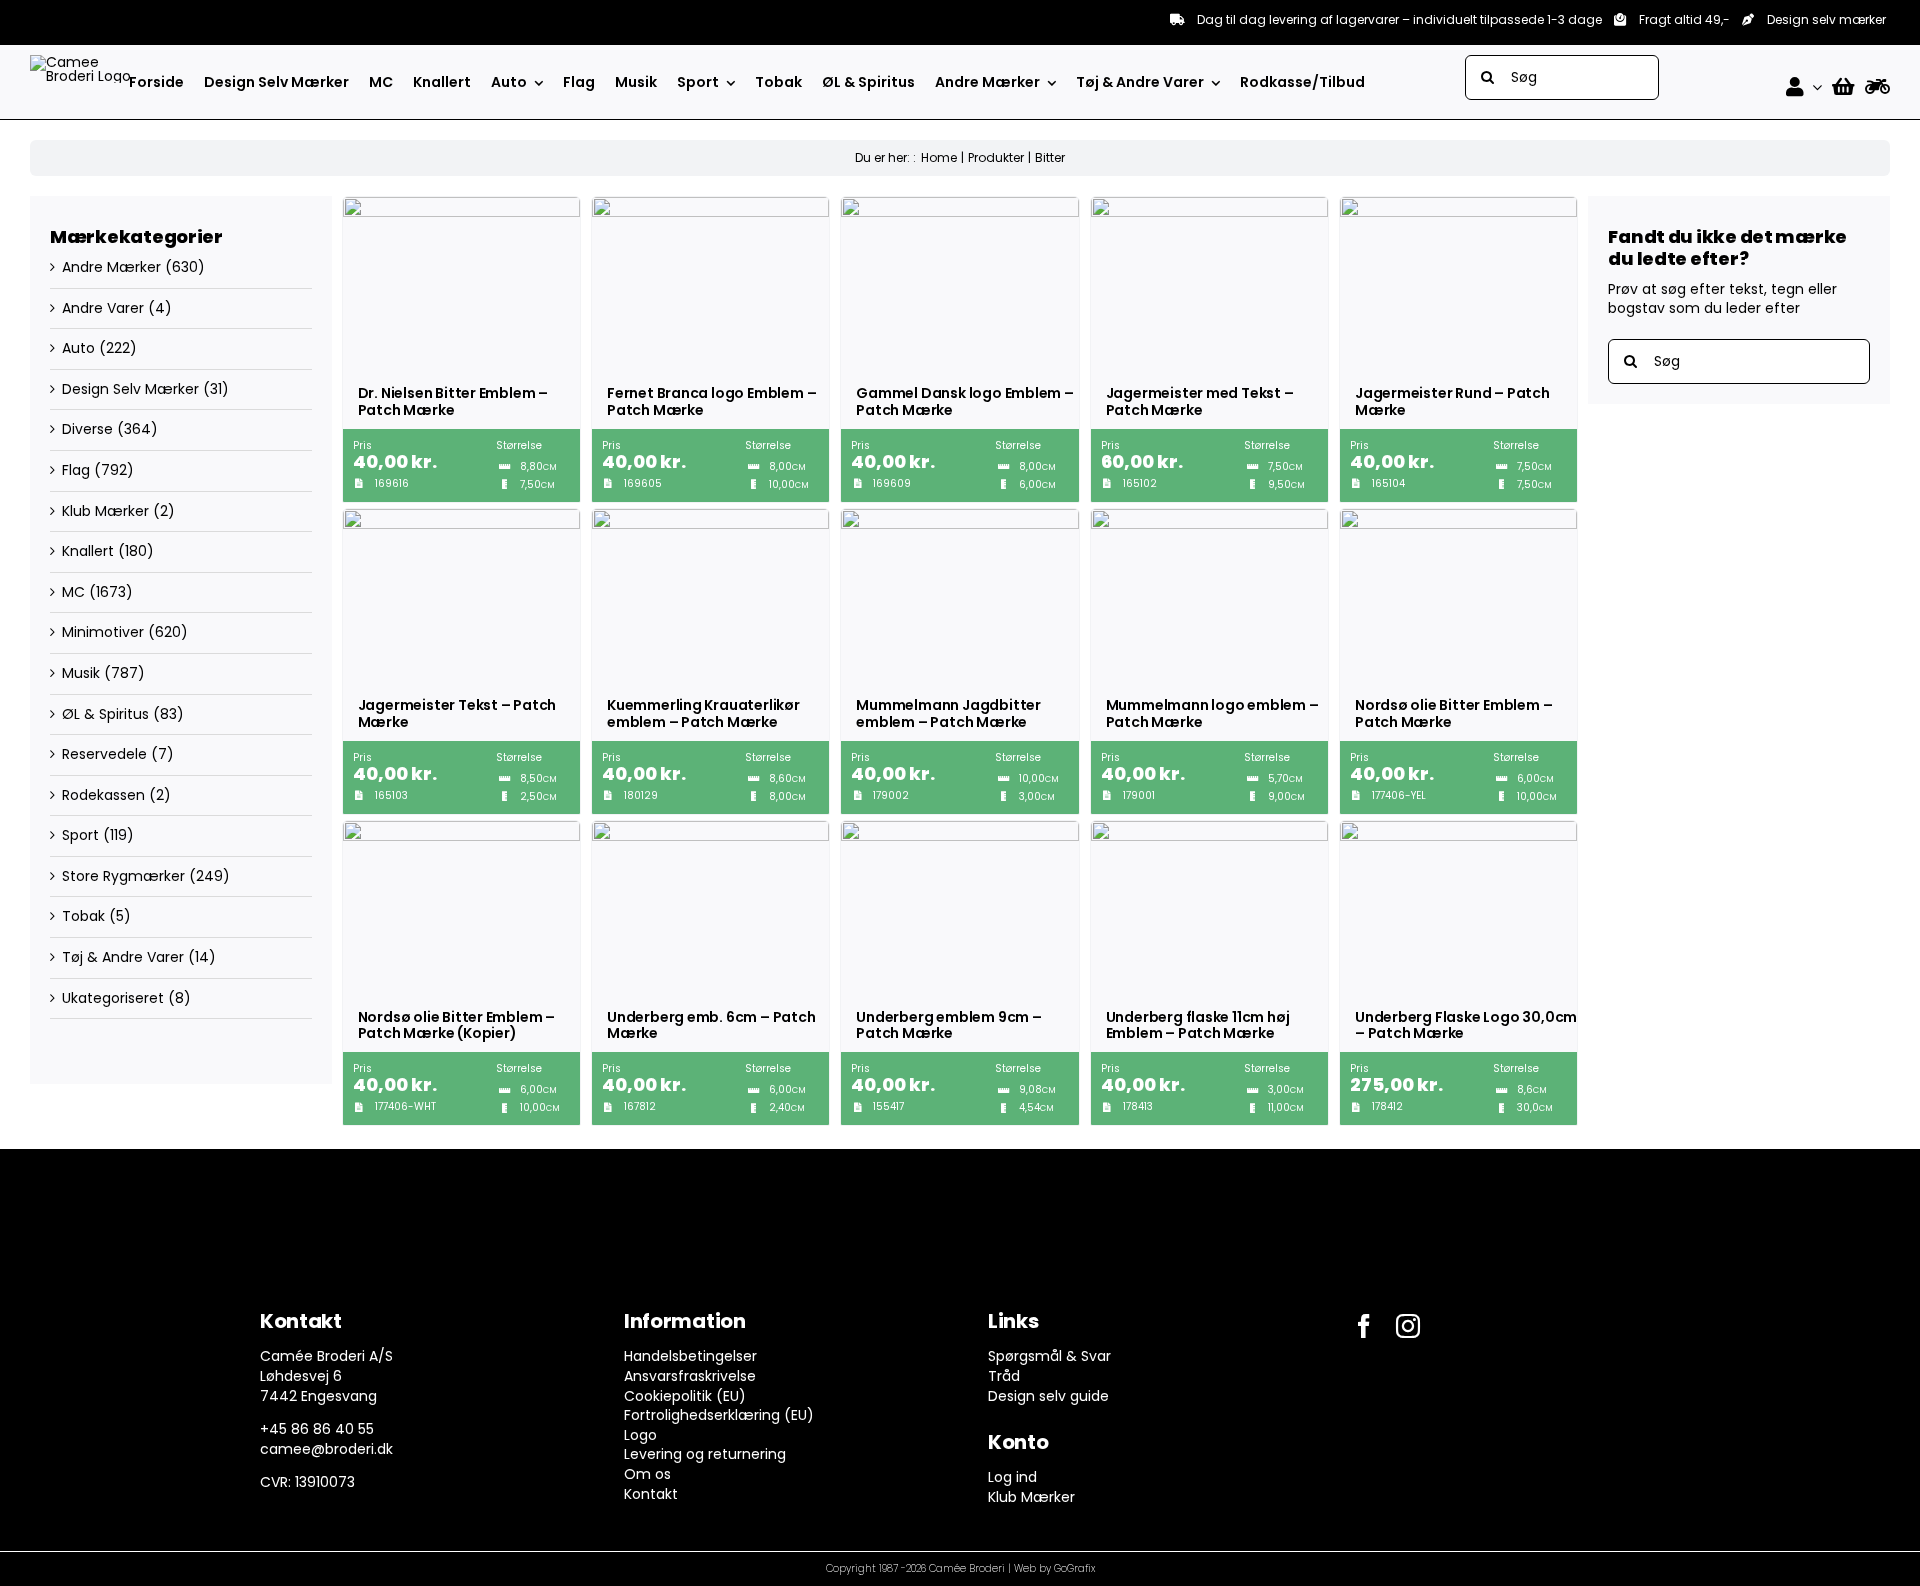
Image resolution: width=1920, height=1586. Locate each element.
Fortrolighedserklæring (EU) (719, 1415)
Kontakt (651, 1494)
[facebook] (1364, 1326)
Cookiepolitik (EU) (685, 1396)
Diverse (87, 429)
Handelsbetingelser (690, 1356)
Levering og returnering (705, 1454)
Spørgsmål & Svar (1049, 1356)
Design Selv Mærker (130, 389)
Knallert (88, 551)
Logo (640, 1435)
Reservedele (104, 754)
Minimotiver (103, 632)
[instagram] (1408, 1326)
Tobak (83, 916)
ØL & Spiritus (105, 714)
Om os (647, 1474)
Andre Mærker (111, 267)
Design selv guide (1048, 1396)
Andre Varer (103, 308)
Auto (78, 348)
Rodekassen (103, 795)
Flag (76, 470)
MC (73, 592)
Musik (81, 673)
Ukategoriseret (113, 998)
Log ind (1012, 1477)
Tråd (1004, 1376)
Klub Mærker (105, 511)
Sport (80, 835)
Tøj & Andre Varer (123, 957)
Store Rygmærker (123, 876)
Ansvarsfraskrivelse (690, 1376)
